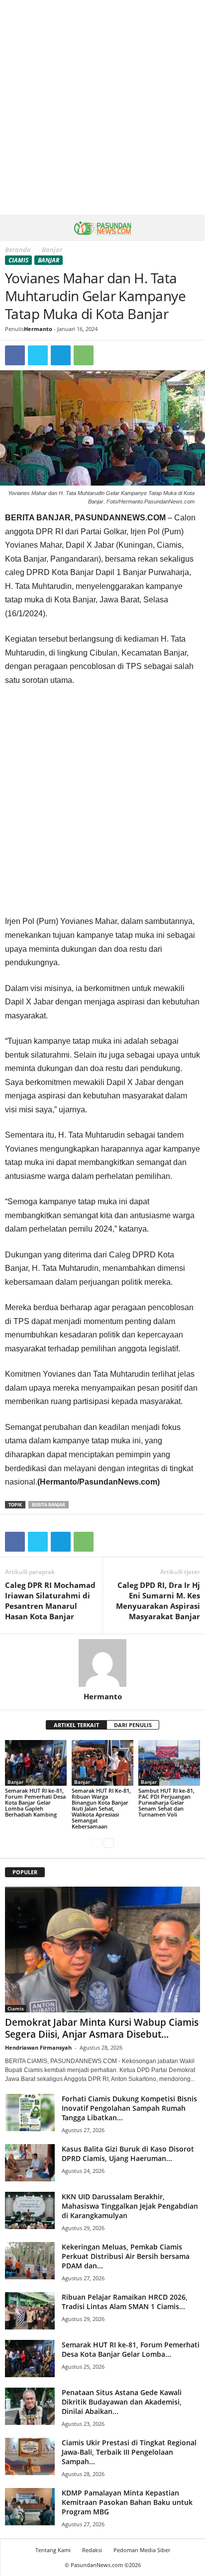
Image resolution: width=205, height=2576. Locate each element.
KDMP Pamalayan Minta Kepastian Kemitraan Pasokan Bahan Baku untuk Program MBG (127, 2502)
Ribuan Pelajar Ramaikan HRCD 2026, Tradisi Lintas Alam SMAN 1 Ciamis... (125, 2302)
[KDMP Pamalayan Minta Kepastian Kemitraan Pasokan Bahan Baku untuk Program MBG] (30, 2507)
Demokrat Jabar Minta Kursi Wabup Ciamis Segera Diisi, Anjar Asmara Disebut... (102, 2028)
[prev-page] (96, 1843)
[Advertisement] (102, 107)
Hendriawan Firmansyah (38, 2047)
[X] (38, 355)
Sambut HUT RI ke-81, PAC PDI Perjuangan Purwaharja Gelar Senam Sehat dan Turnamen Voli (166, 1802)
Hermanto (38, 329)
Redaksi (92, 2550)
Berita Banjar (49, 1505)
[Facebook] (15, 355)
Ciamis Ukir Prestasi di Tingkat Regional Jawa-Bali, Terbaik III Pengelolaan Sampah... (129, 2452)
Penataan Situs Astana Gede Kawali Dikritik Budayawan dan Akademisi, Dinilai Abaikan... (122, 2402)
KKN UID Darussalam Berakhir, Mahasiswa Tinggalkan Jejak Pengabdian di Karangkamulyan (130, 2206)
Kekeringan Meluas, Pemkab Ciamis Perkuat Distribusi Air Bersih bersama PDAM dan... (126, 2256)
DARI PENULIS (133, 1725)
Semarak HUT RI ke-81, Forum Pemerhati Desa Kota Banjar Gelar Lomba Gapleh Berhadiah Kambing (35, 1802)
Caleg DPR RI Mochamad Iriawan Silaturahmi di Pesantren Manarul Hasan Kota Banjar (50, 1601)
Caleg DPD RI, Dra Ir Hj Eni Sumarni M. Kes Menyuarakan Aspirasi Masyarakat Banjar (158, 1601)
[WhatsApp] (84, 355)
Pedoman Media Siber (142, 2550)
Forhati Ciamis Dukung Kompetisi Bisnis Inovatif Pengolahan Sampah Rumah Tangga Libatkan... (129, 2108)
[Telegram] (61, 355)
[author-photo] (102, 1663)
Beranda (18, 249)
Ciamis (18, 260)
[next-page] (109, 1843)
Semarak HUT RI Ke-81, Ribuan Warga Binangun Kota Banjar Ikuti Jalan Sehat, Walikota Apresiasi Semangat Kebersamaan (101, 1808)
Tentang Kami (53, 2550)
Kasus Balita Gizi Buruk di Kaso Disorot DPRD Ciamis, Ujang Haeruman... (128, 2154)
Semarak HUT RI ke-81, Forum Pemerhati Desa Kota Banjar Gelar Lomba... (131, 2349)
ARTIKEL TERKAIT (76, 1725)
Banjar (49, 260)
